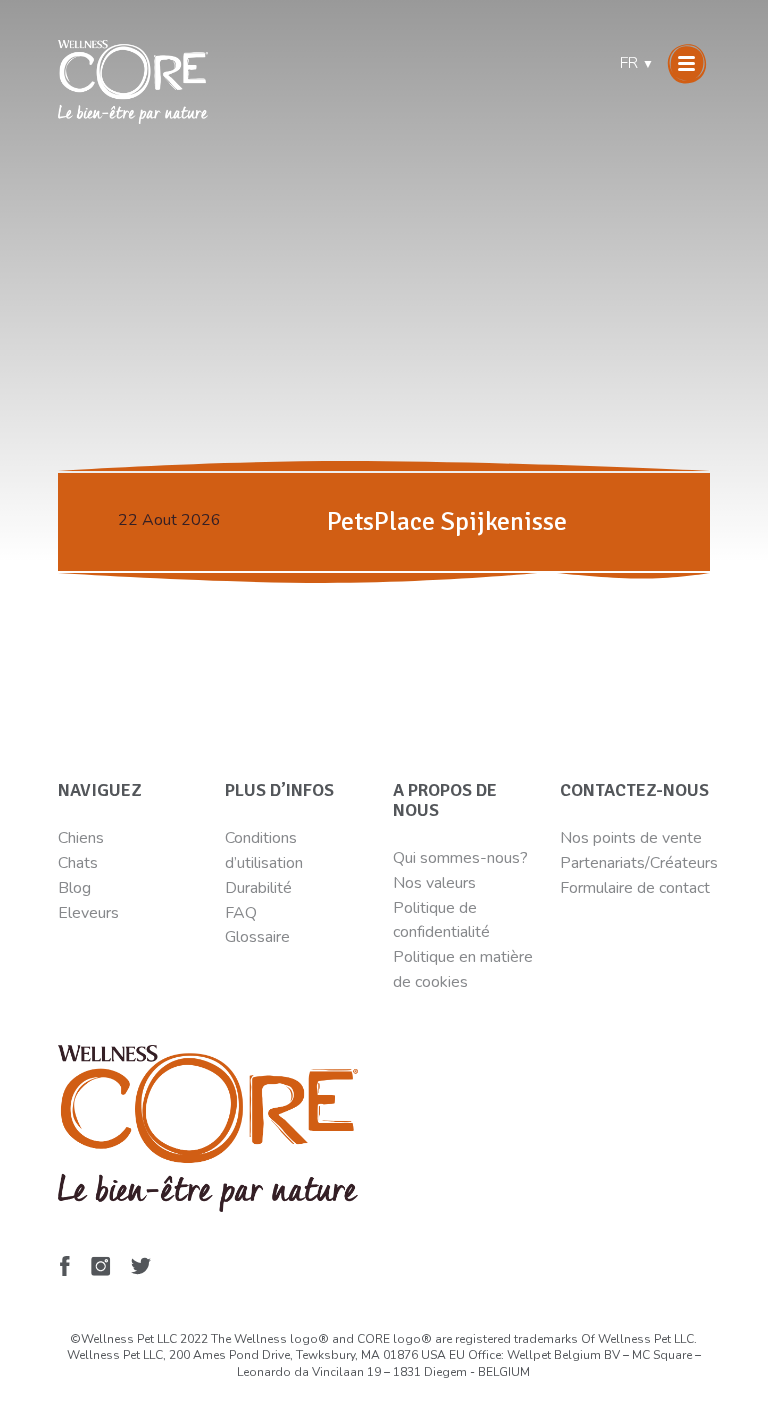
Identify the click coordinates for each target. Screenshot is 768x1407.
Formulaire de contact (635, 888)
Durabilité (260, 888)
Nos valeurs (434, 883)
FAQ (241, 913)
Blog (74, 888)
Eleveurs (88, 913)
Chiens (81, 838)
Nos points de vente (631, 838)
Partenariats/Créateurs (639, 863)
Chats (78, 863)
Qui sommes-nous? (460, 858)
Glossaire (257, 937)
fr (637, 63)
